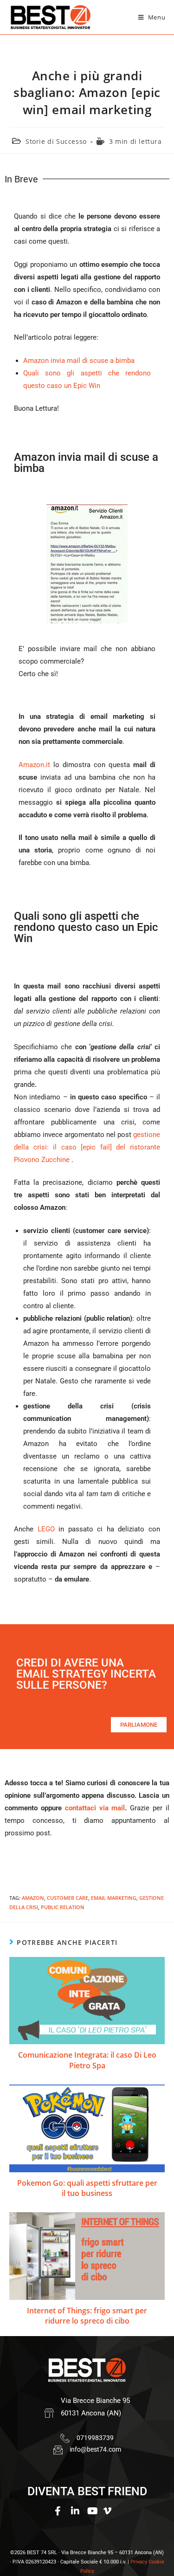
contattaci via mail (95, 1808)
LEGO (46, 1529)
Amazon (33, 1898)
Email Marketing (114, 1898)
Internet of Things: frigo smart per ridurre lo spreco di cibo (87, 2316)
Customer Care (68, 1898)
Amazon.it (34, 765)
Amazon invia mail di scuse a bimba (79, 361)
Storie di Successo (56, 141)
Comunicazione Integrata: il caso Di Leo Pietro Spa (87, 2060)
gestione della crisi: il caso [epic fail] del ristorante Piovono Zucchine (87, 1147)
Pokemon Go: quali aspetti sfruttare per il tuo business (87, 2188)
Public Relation (63, 1907)
